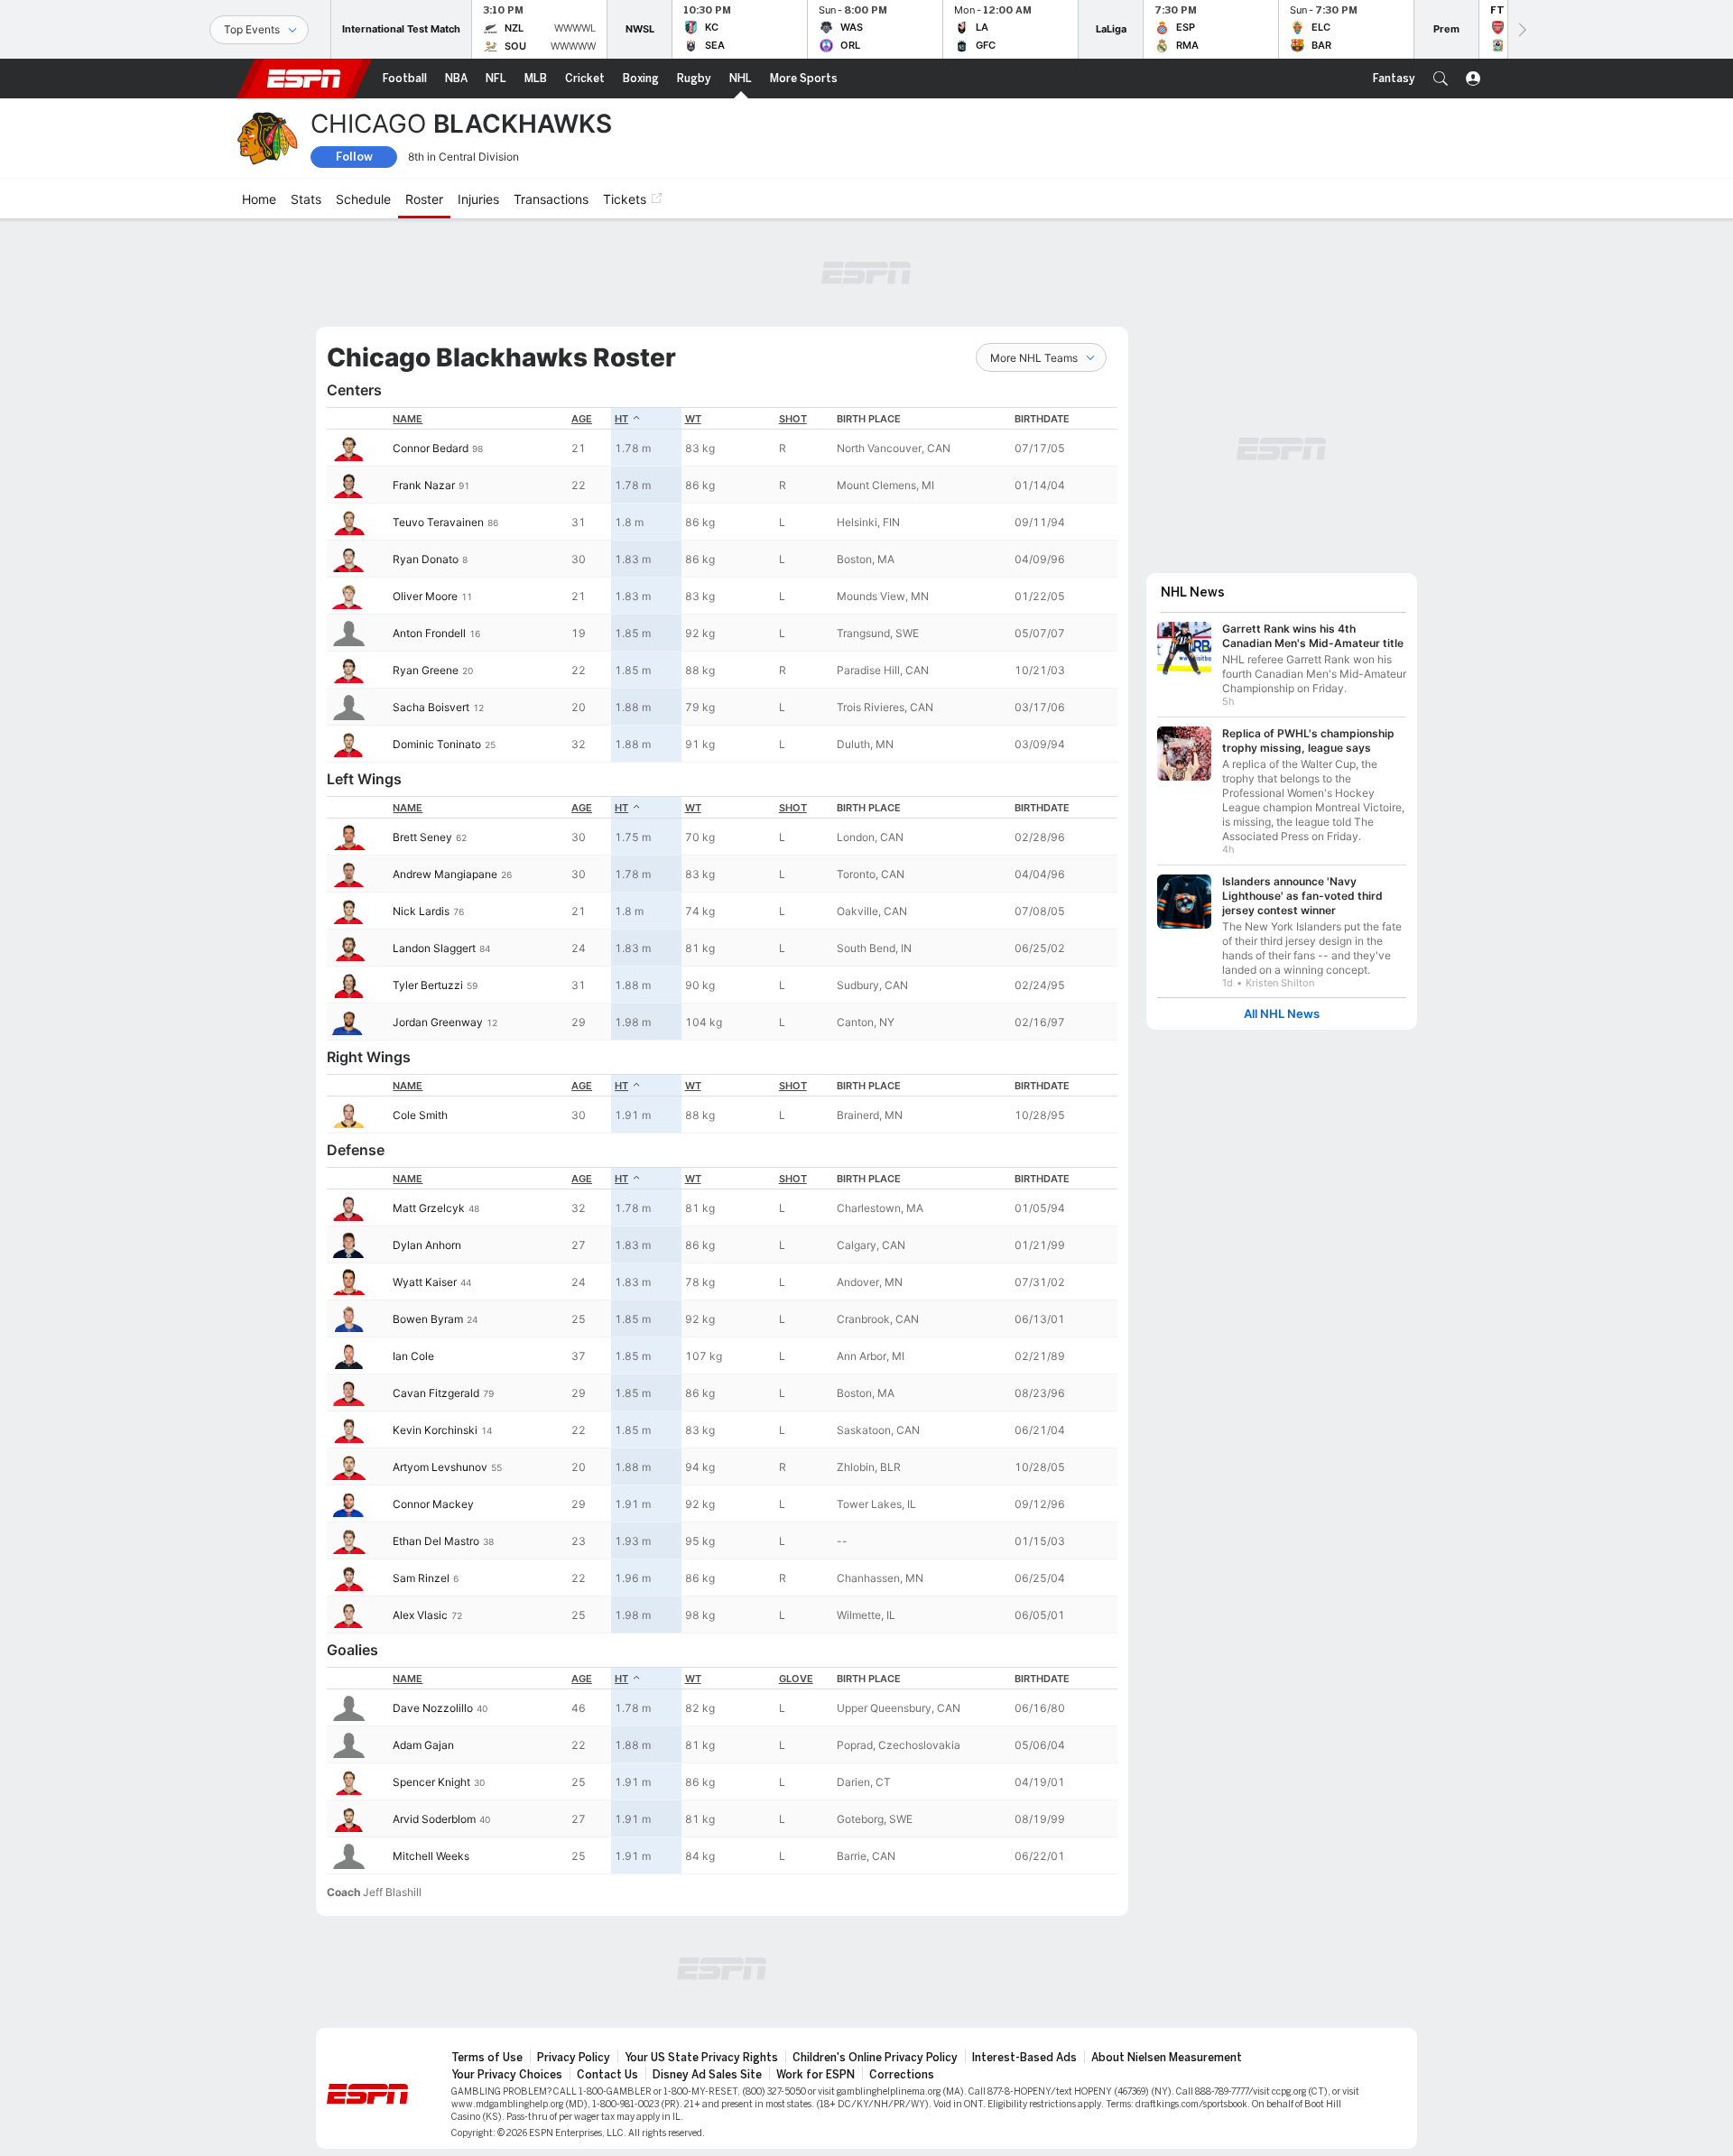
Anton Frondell (429, 633)
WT (693, 419)
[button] (1441, 79)
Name (408, 419)
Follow (354, 157)
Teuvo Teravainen (438, 522)
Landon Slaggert (434, 948)
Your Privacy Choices (507, 2075)
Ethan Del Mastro (436, 1541)
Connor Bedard (431, 448)
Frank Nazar (424, 485)
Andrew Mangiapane (445, 874)
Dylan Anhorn (427, 1245)
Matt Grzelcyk (429, 1208)
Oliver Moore (425, 596)
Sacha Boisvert (431, 707)
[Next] (1521, 29)
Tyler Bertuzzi (428, 985)
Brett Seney (422, 837)
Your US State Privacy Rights (701, 2058)
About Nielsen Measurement (1167, 2058)
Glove (796, 1679)
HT (621, 419)
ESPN (304, 79)
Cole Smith (420, 1115)
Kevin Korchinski (435, 1430)
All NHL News (1282, 1005)
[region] (722, 585)
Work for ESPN (816, 2075)
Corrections (902, 2075)
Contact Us (607, 2075)
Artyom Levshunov (440, 1467)
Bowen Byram (428, 1319)
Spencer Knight (431, 1782)
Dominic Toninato (437, 744)
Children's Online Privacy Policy (875, 2058)
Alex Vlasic (420, 1615)
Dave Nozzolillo (433, 1708)
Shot (793, 419)
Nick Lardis (421, 911)
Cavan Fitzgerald (436, 1393)
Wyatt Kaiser (425, 1282)
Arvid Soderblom (434, 1819)
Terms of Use (487, 2058)
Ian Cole (413, 1356)
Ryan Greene (426, 670)
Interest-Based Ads (1024, 2058)
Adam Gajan (423, 1745)
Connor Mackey (433, 1504)
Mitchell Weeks (431, 1856)
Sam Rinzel (421, 1578)
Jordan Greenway (438, 1022)
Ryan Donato (426, 559)
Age (582, 419)
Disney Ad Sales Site (707, 2075)
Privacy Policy (574, 2058)
